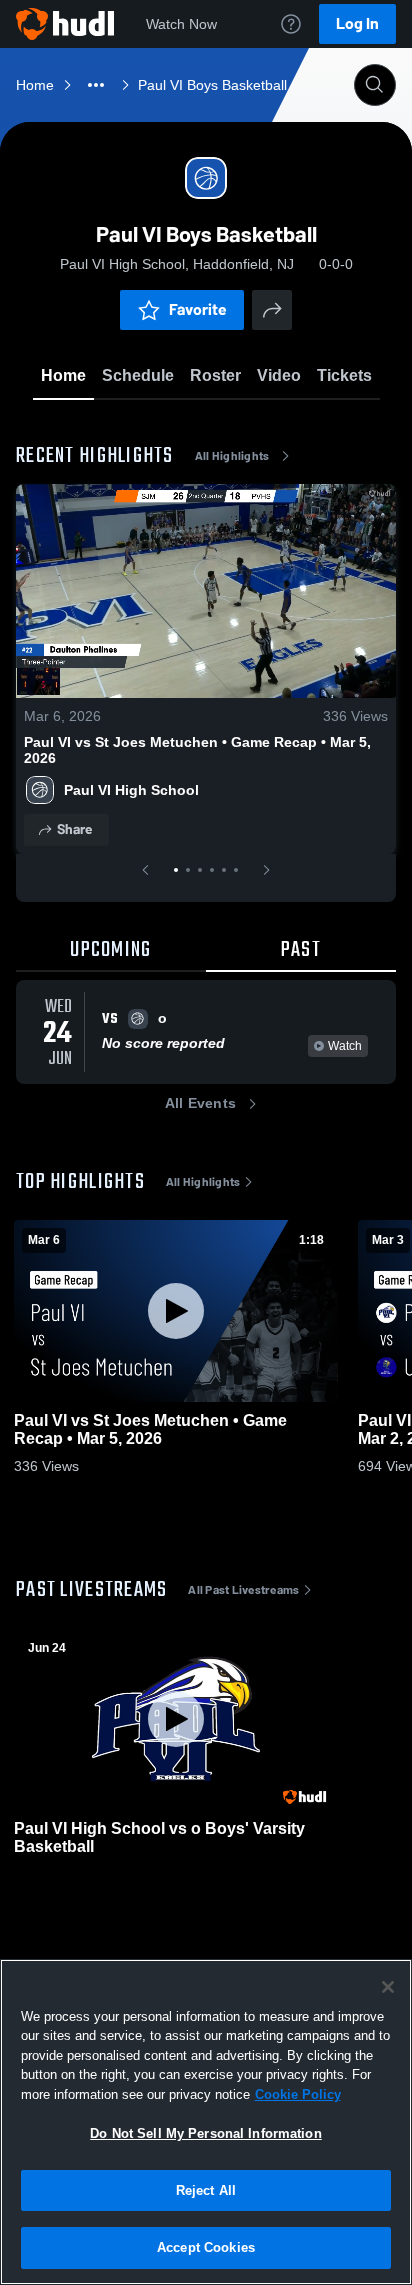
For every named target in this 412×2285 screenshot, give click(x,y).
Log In (357, 23)
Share (74, 829)
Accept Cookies (206, 2247)
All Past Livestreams (243, 1590)
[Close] (388, 1987)
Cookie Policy (298, 2094)
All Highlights (232, 456)
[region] (206, 2122)
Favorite (198, 309)
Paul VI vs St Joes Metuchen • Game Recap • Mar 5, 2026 (197, 750)
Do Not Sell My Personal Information (206, 2133)
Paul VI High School (131, 790)
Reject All (206, 2190)
